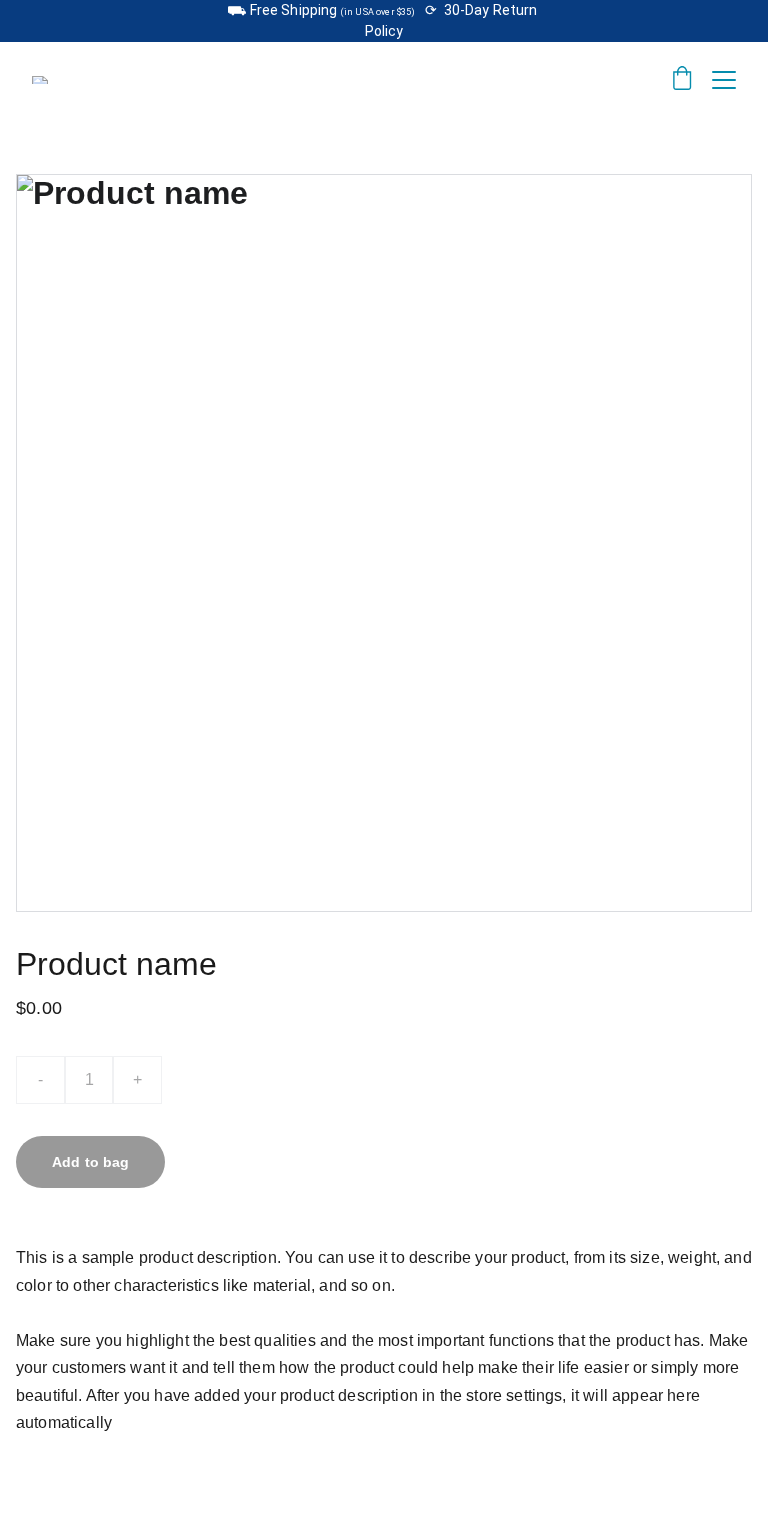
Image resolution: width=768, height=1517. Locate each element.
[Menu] (724, 80)
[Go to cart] (682, 80)
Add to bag (90, 1162)
